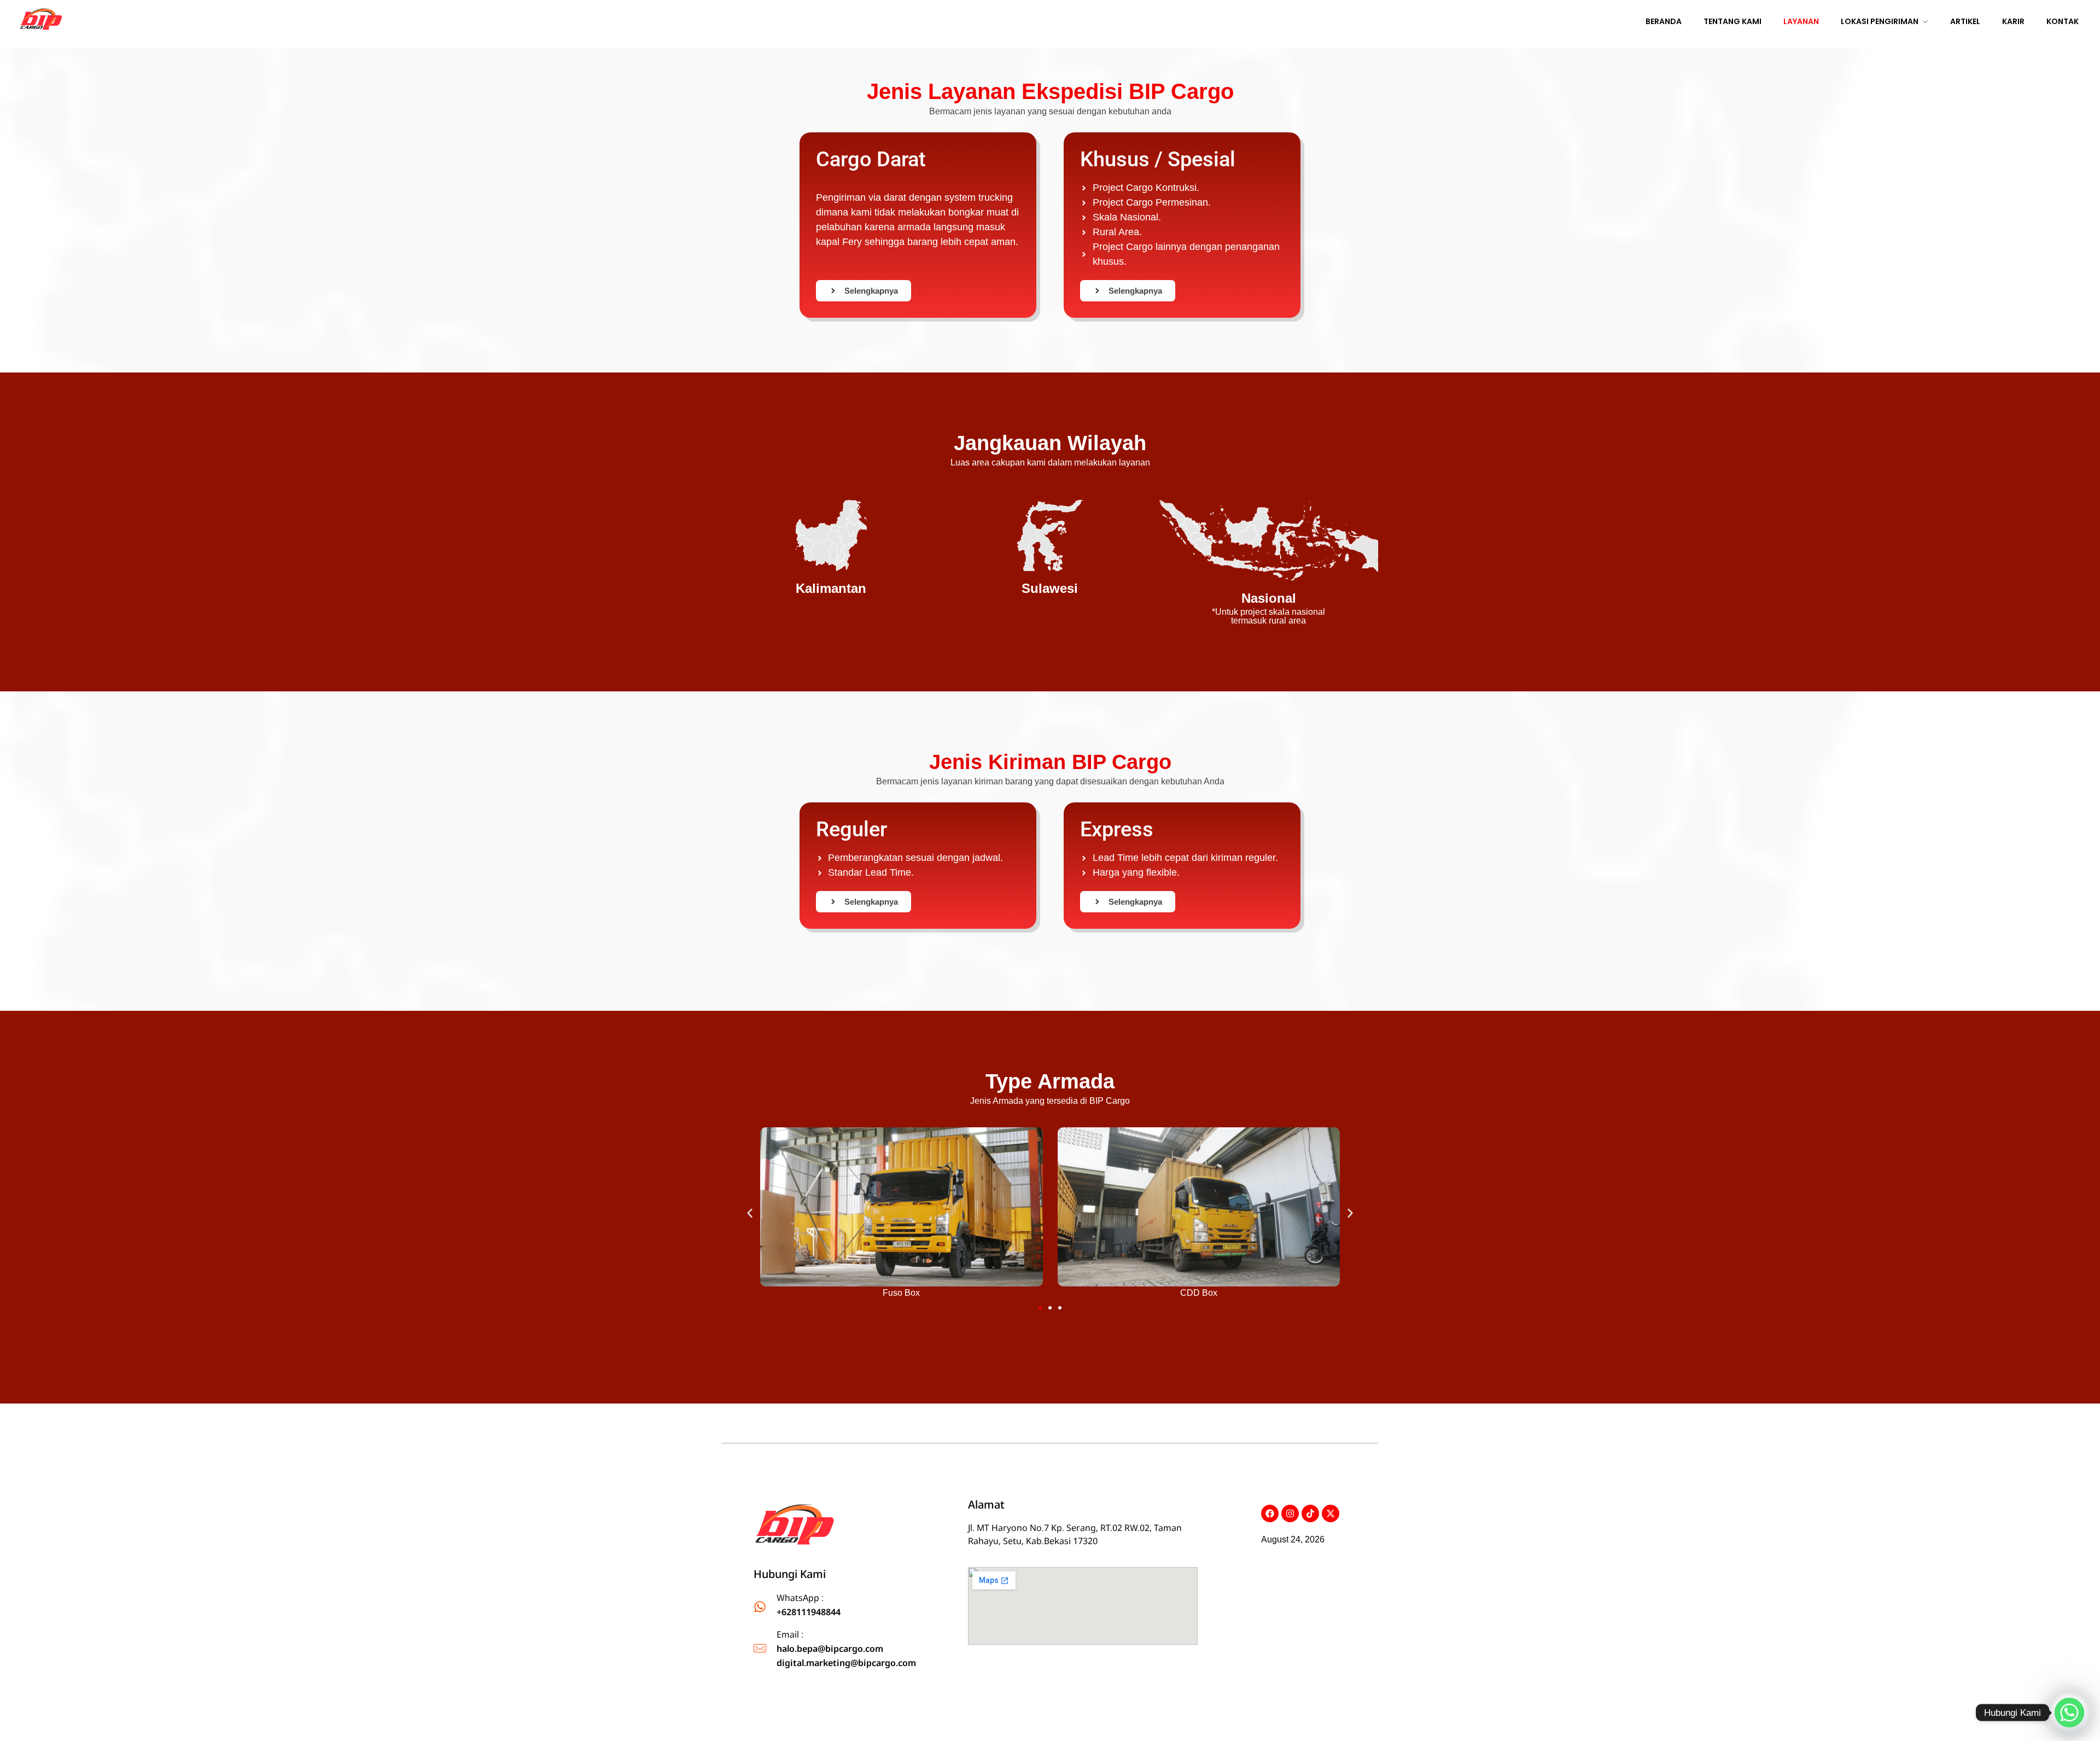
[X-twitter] (1331, 1513)
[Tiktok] (1310, 1513)
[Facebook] (1270, 1513)
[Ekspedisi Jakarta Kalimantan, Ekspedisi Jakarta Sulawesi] (795, 1527)
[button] (750, 1213)
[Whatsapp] (2069, 1713)
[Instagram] (1290, 1513)
